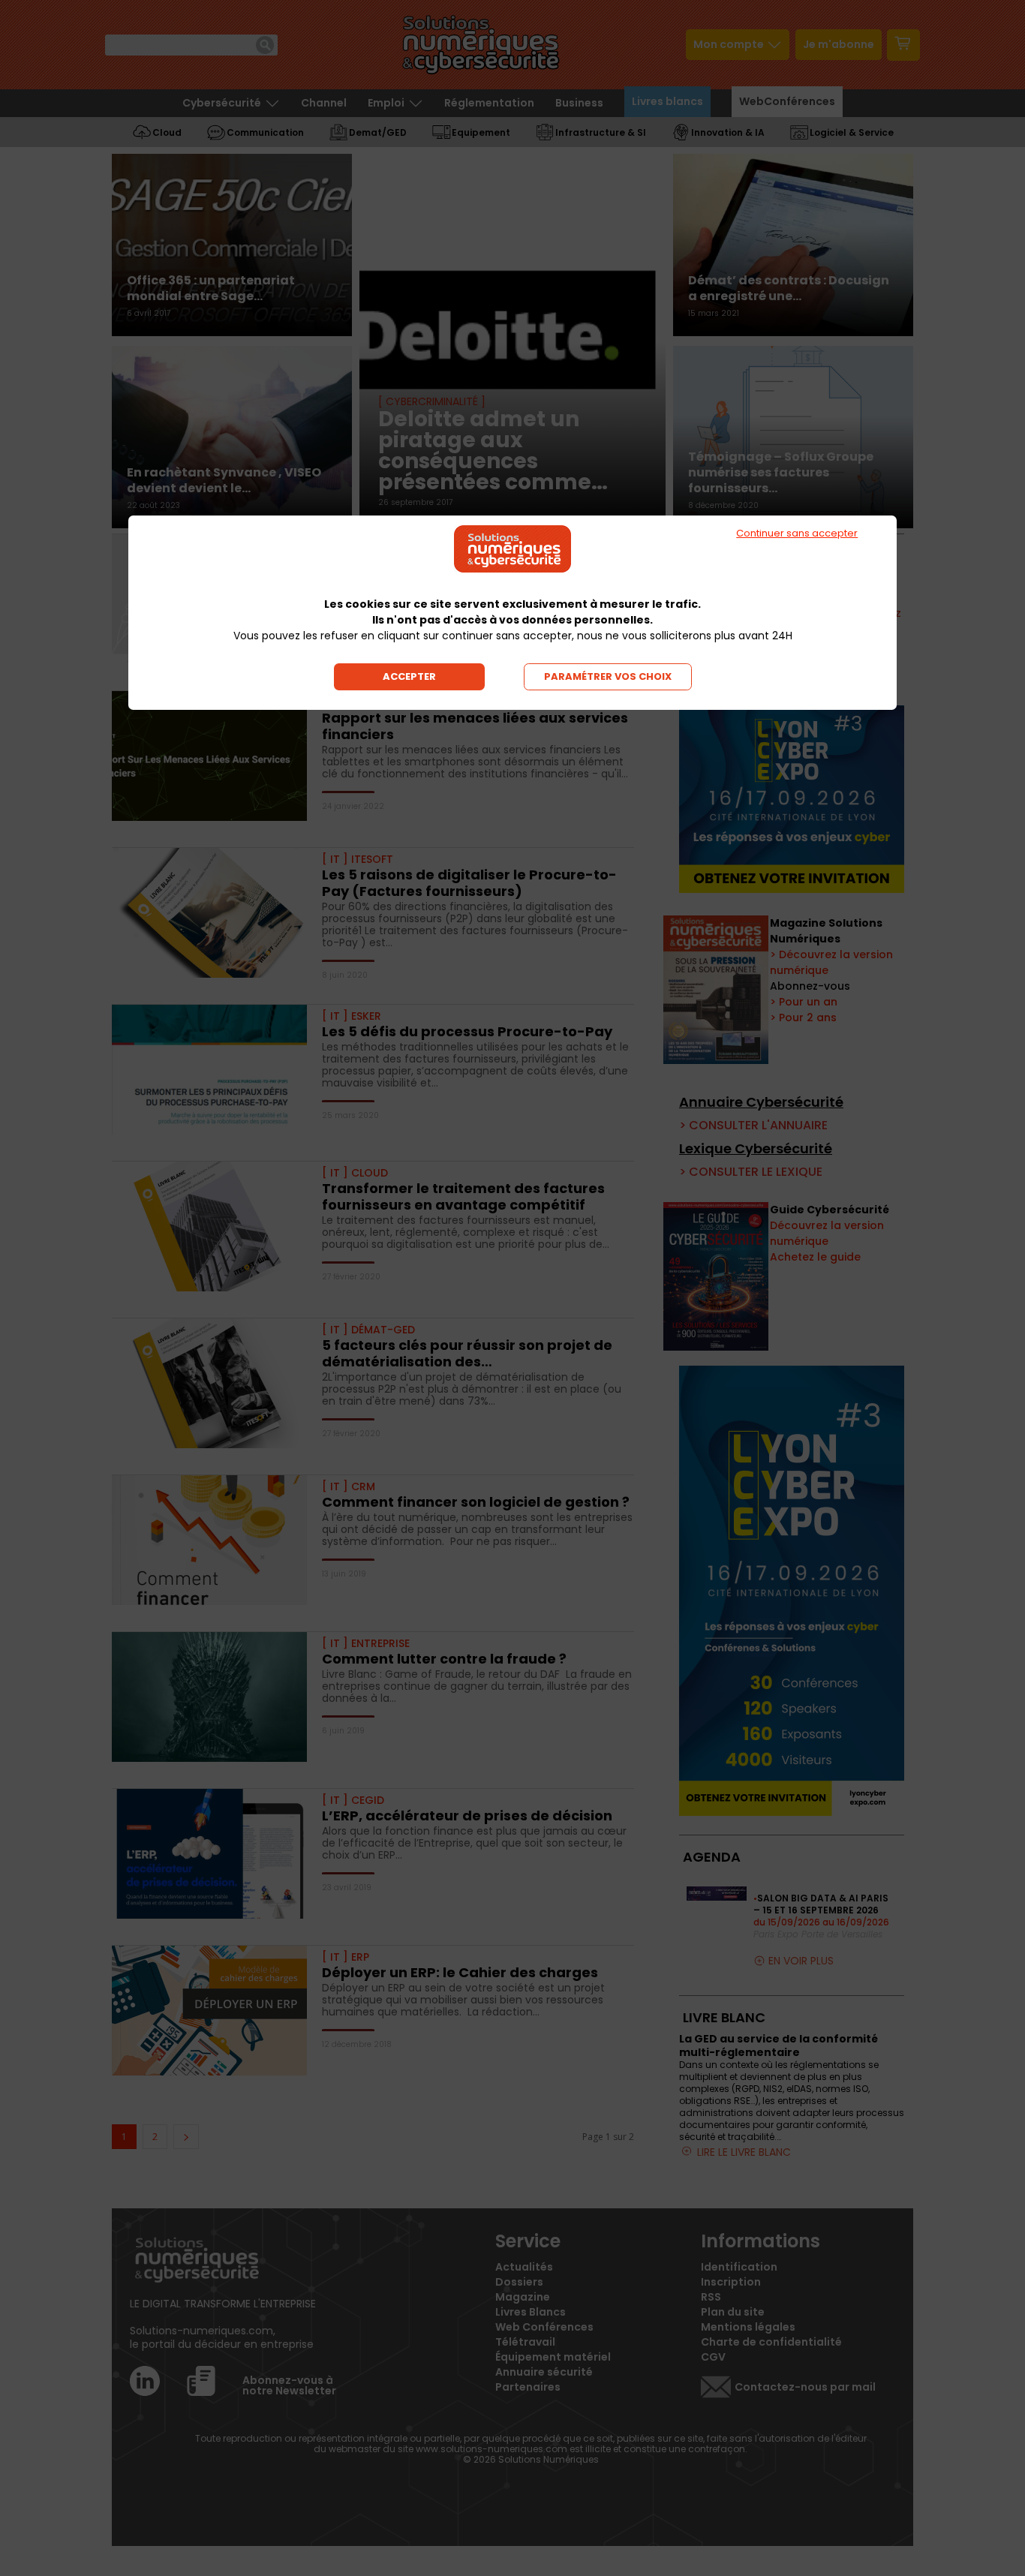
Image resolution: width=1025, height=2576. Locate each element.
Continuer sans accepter (797, 533)
